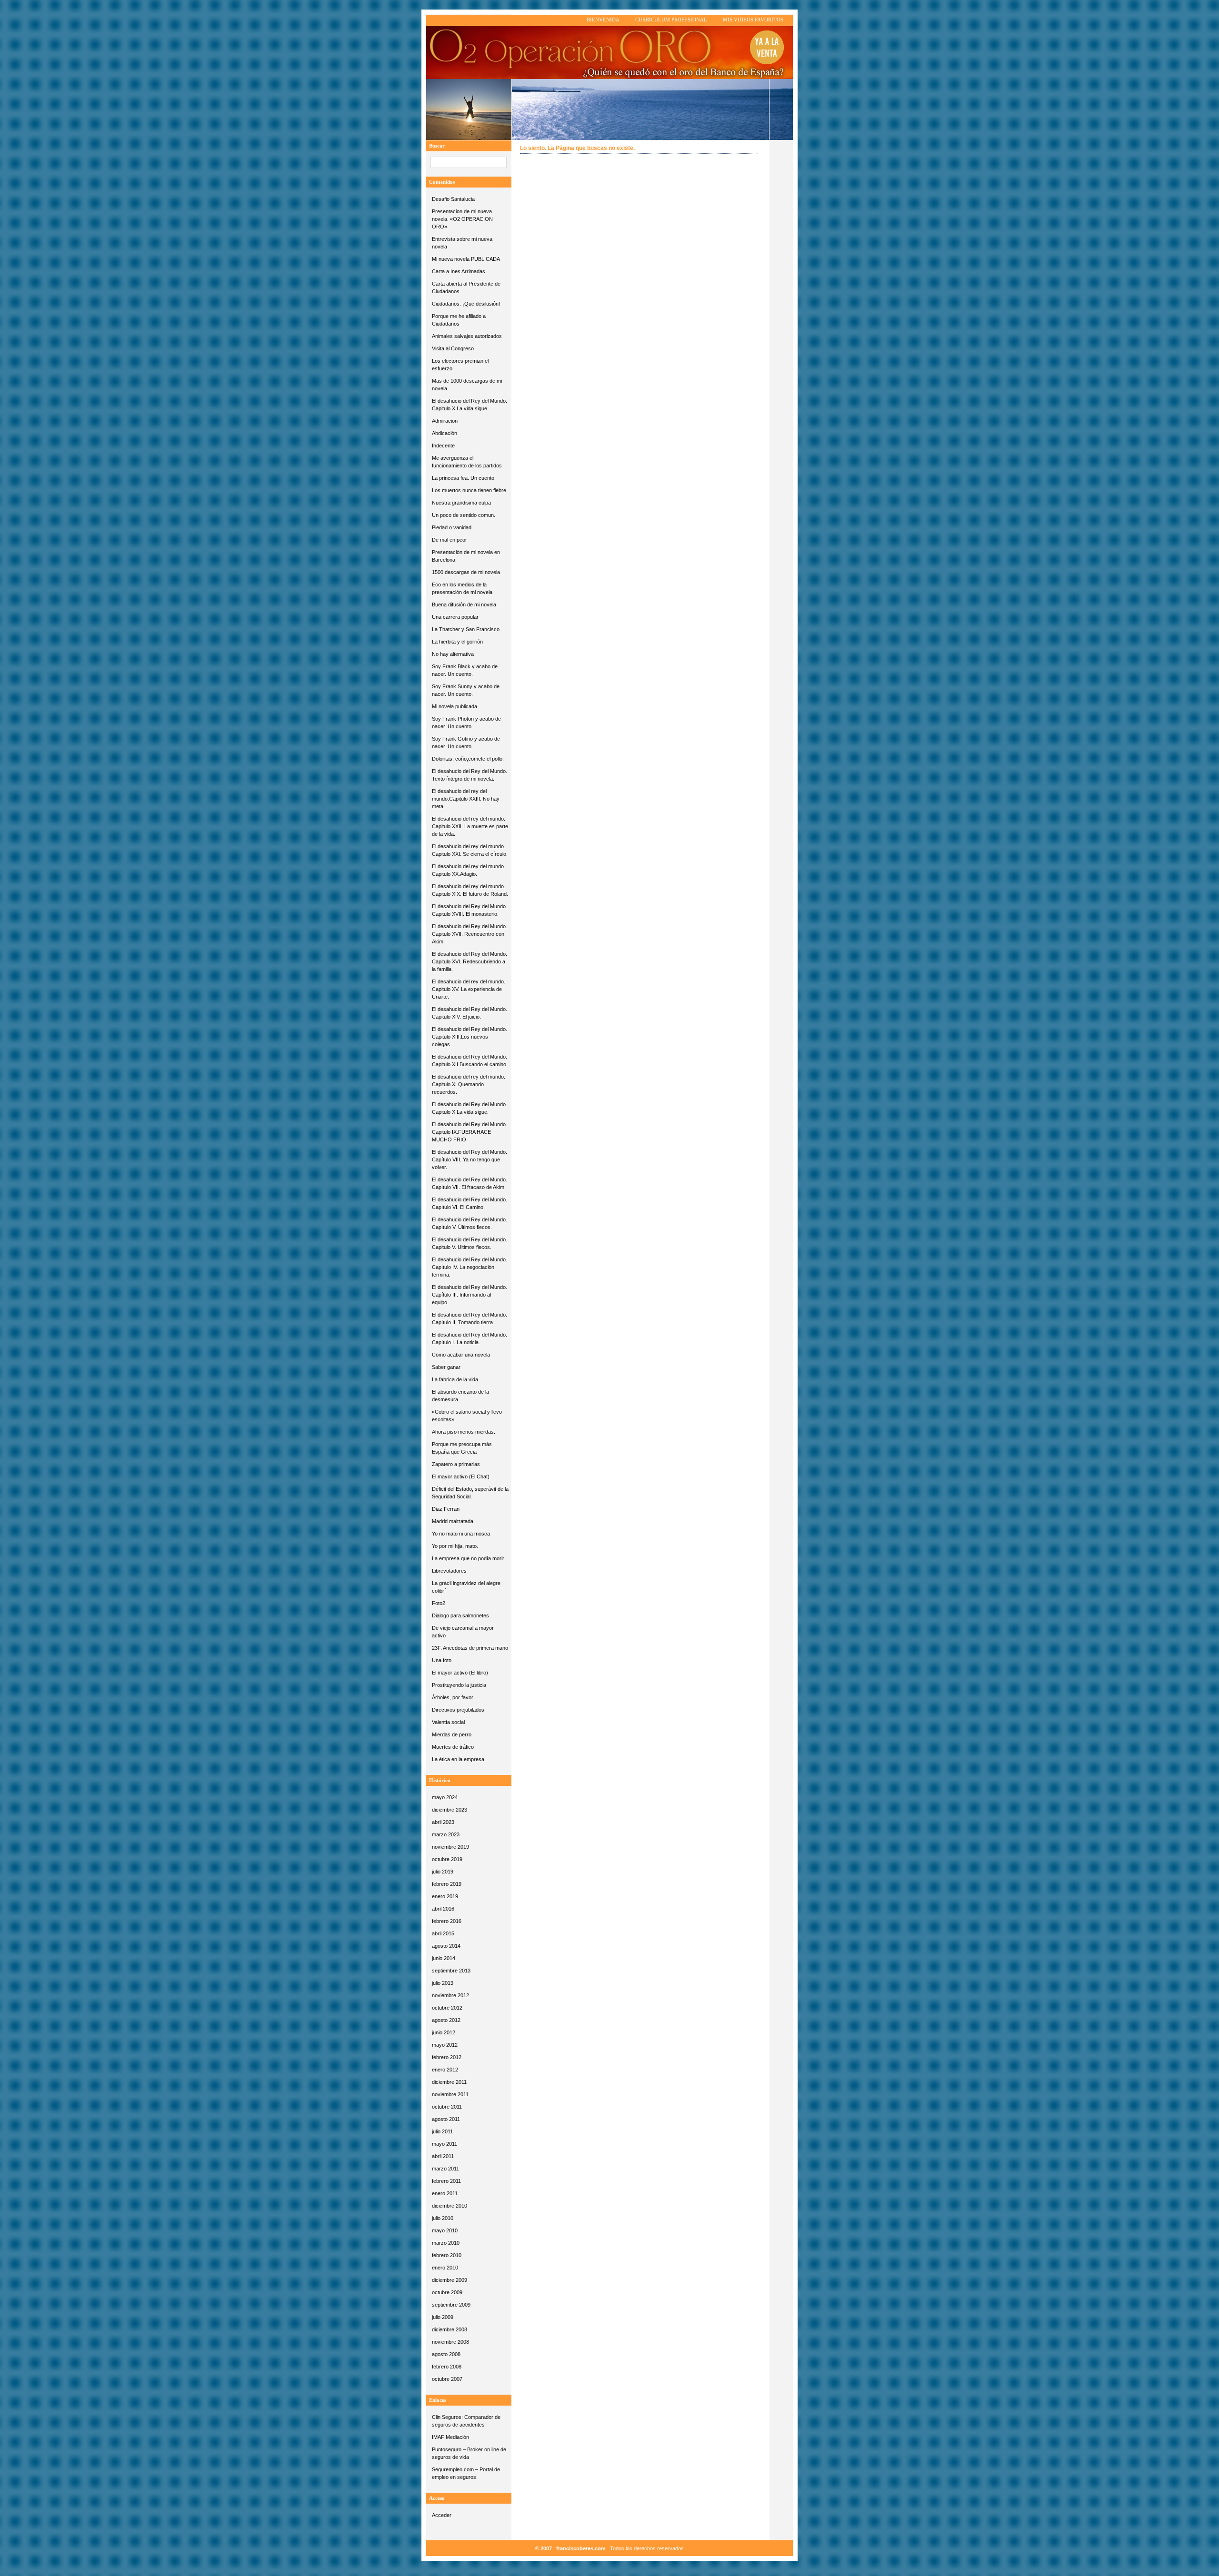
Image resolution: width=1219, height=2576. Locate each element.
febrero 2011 (446, 2181)
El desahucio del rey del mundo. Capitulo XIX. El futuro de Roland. (470, 890)
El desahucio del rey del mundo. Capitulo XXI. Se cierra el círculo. (470, 850)
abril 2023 (443, 1822)
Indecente (443, 446)
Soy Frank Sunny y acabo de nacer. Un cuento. (466, 690)
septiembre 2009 (451, 2305)
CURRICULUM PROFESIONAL (671, 20)
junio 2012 (444, 2032)
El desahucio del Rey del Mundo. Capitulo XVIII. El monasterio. (470, 910)
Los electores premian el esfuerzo (460, 365)
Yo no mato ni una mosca (461, 1534)
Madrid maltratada (453, 1521)
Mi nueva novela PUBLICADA (466, 259)
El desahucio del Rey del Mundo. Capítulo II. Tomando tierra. (470, 1318)
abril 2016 (443, 1909)
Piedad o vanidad (452, 527)
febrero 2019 (447, 1884)
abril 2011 (443, 2156)
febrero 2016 (447, 1921)
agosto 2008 (446, 2354)
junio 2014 (444, 1958)
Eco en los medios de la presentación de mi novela (462, 588)
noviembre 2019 (450, 1847)
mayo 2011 (445, 2144)
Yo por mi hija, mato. (455, 1546)
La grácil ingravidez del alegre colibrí (466, 1587)
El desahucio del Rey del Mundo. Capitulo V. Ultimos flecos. (470, 1243)
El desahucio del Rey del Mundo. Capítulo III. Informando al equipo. (470, 1295)
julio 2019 (443, 1872)
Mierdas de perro (452, 1734)
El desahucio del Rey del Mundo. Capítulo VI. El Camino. (470, 1203)
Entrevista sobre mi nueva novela (462, 243)
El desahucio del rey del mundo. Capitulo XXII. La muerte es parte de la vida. (470, 826)
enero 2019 (445, 1896)
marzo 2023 (446, 1834)
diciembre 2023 (450, 1810)
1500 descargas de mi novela (466, 572)
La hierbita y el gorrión (457, 642)
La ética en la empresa (458, 1759)
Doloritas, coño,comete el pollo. (468, 759)
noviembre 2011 (450, 2094)
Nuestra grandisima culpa (461, 503)
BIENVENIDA (603, 20)
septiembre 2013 (451, 1971)
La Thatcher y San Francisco (466, 629)
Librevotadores (449, 1571)
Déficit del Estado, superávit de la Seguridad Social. (470, 1493)
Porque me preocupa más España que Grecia (462, 1448)
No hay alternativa (453, 654)
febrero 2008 (447, 2367)
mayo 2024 (445, 1797)
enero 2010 (445, 2268)
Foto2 (439, 1603)
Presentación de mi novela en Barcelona (466, 556)
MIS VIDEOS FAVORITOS (753, 20)
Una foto (442, 1660)
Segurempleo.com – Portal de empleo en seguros (466, 2473)
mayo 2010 (445, 2230)
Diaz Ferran (446, 1509)
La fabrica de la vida (455, 1379)
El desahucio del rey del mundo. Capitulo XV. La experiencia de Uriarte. (469, 989)
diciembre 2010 (450, 2206)
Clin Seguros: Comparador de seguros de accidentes (466, 2421)
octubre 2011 (447, 2107)
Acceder (442, 2515)
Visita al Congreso (453, 348)
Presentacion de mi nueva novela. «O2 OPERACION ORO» (462, 219)
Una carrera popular (455, 617)
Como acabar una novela (461, 1355)
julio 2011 (442, 2131)
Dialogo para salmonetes (460, 1615)
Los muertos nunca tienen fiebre (469, 490)
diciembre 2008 (450, 2329)
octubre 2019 (447, 1859)
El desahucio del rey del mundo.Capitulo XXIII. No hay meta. (466, 799)
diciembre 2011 (449, 2082)
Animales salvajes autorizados (467, 336)
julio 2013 (443, 1983)
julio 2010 (443, 2218)
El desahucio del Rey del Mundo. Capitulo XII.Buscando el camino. (470, 1060)
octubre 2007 (447, 2379)
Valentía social (448, 1722)
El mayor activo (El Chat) (461, 1476)
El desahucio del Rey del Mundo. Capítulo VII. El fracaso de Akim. (470, 1183)
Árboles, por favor (453, 1697)
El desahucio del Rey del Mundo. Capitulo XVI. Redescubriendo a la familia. (470, 961)
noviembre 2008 (450, 2342)
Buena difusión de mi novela (464, 604)
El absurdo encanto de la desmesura (460, 1396)
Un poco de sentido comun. (464, 515)
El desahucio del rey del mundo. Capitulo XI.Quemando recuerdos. (469, 1084)
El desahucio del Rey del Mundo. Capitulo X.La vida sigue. (470, 405)
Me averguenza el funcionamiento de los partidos (467, 462)
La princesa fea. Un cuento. (464, 478)
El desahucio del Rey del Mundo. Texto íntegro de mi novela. (470, 775)
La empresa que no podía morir (468, 1558)
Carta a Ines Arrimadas (459, 271)
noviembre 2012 (450, 1995)
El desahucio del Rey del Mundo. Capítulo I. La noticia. (470, 1338)
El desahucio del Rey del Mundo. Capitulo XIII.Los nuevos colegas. (470, 1037)
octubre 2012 (447, 2008)
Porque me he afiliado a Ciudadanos (459, 320)
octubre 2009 (447, 2292)
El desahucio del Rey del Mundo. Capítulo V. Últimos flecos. (470, 1223)
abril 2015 (443, 1933)
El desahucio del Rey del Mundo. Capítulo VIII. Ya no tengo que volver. (470, 1159)
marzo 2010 (446, 2243)
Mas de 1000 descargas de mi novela (467, 385)
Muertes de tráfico (453, 1747)
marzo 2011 (445, 2169)
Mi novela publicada (455, 706)
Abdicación (445, 433)
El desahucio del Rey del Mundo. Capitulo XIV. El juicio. (470, 1013)
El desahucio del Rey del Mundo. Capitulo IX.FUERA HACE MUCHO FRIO (470, 1132)
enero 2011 (445, 2193)
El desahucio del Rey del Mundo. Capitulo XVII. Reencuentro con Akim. (470, 934)
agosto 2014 (446, 1946)
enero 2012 (445, 2070)
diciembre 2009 (450, 2280)
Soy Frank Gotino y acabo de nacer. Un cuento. (466, 743)
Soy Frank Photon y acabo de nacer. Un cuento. (466, 723)
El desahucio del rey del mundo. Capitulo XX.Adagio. (469, 870)
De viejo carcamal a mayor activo (463, 1632)
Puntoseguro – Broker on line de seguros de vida (469, 2453)
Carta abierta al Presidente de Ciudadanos (466, 287)
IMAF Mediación (450, 2437)
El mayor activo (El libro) (460, 1673)
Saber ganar (446, 1367)
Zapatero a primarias (456, 1464)
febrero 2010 (447, 2255)
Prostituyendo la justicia (459, 1685)
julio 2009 (443, 2317)
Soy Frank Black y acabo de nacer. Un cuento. (465, 670)
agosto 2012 (446, 2020)
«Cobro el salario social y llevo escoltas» (467, 1416)
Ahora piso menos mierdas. (464, 1432)
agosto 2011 (446, 2119)
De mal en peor (450, 540)
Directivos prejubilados (458, 1710)
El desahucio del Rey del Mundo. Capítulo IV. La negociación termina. (470, 1267)
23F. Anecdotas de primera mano (470, 1648)
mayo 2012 (445, 2045)
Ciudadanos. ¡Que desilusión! (466, 304)
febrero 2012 (447, 2057)
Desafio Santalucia (453, 199)
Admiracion (445, 421)
